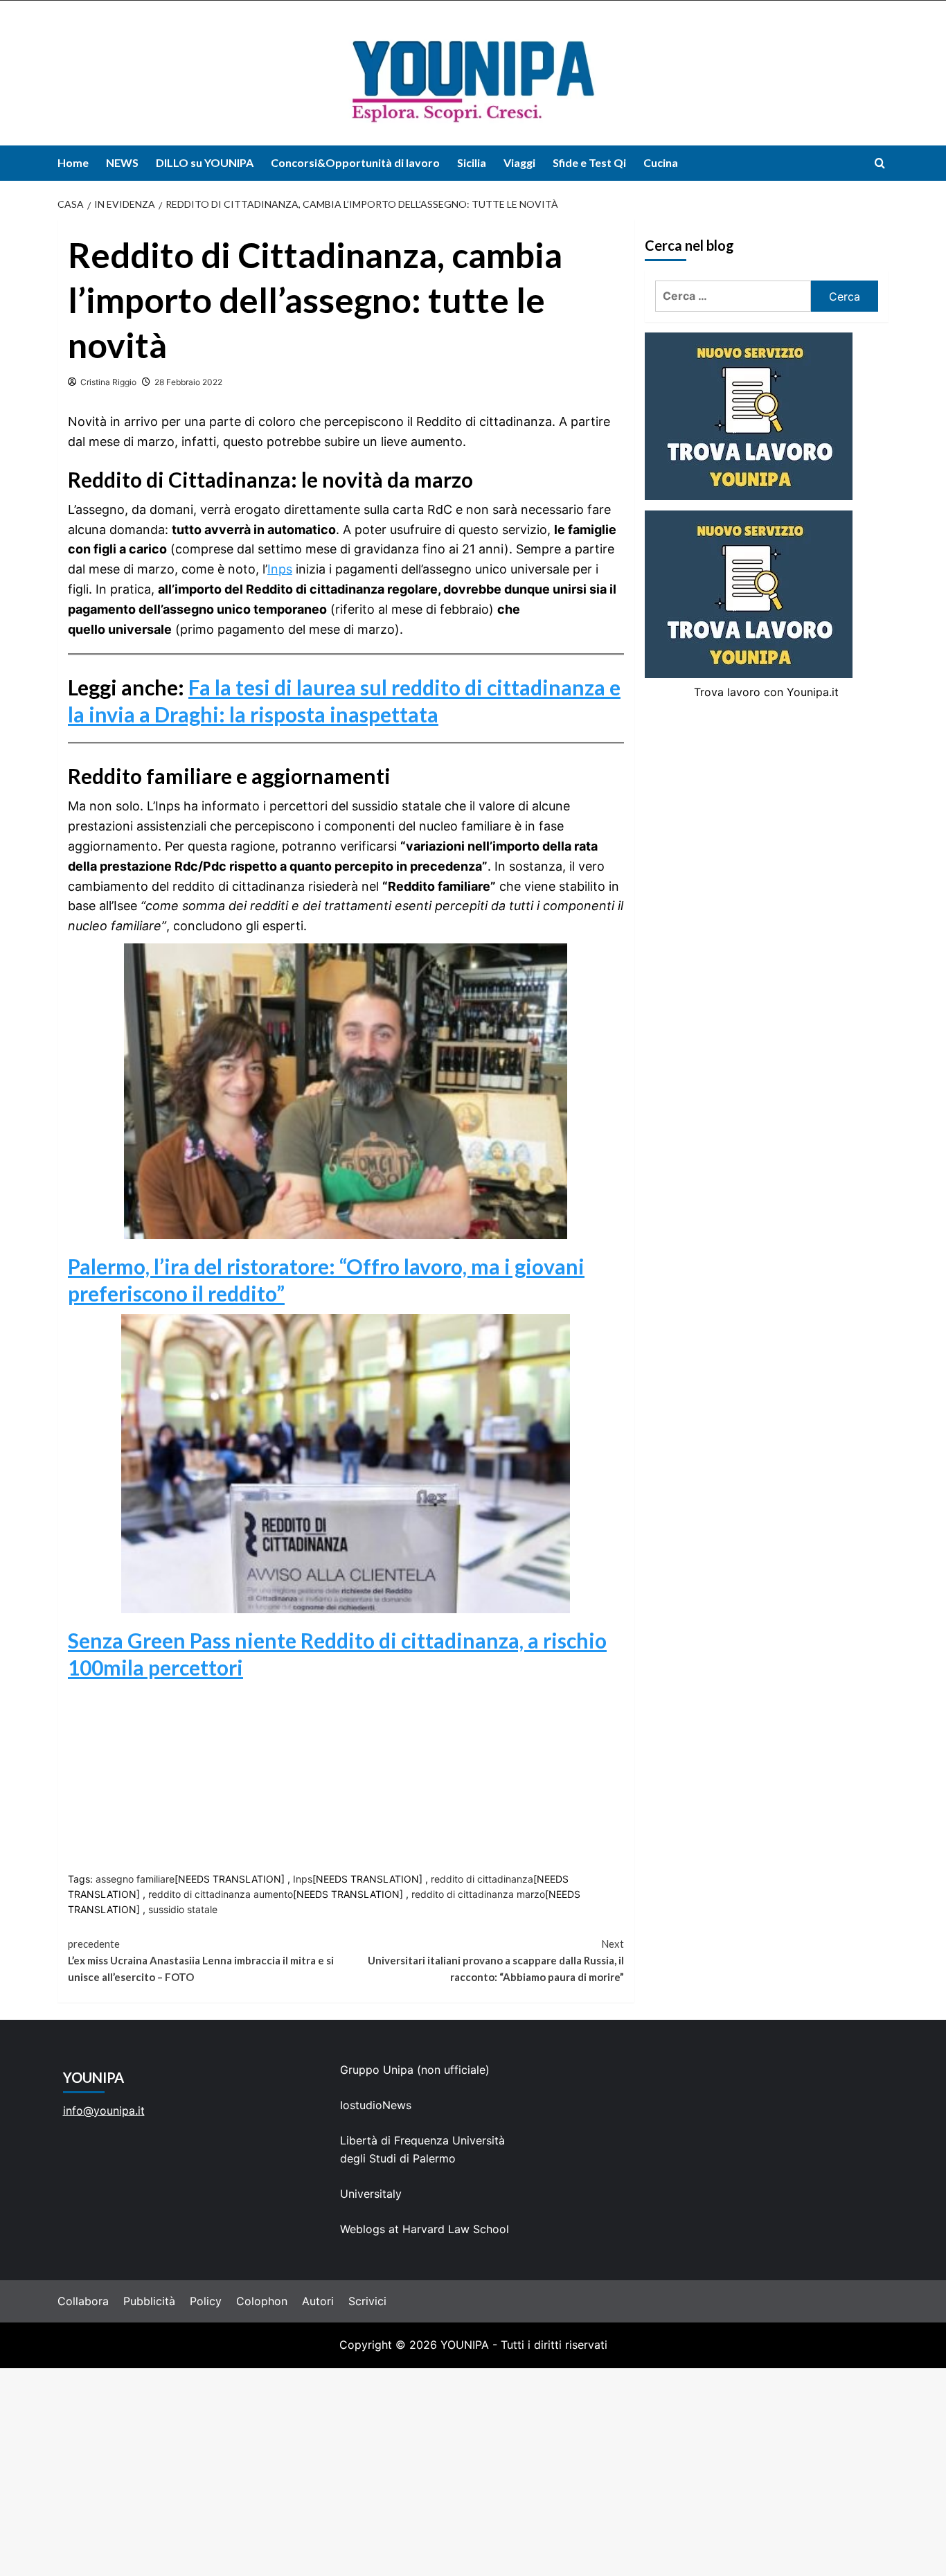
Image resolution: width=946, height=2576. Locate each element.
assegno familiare (135, 1879)
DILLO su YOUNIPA (205, 162)
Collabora (83, 2301)
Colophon (262, 2301)
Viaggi (519, 162)
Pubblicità (149, 2301)
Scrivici (367, 2301)
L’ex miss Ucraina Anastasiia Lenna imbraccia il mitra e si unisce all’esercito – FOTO (201, 1960)
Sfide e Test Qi (589, 162)
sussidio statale (183, 1909)
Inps (280, 569)
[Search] (880, 163)
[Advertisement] (473, 2472)
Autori (318, 2301)
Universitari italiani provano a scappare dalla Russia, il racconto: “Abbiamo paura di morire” (496, 1960)
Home (73, 162)
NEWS (122, 162)
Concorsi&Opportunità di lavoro (355, 162)
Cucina (661, 162)
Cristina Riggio (108, 382)
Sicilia (472, 162)
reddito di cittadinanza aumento (221, 1894)
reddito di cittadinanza (482, 1879)
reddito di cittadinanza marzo (478, 1894)
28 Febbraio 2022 (188, 382)
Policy (206, 2301)
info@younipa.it (104, 2111)
